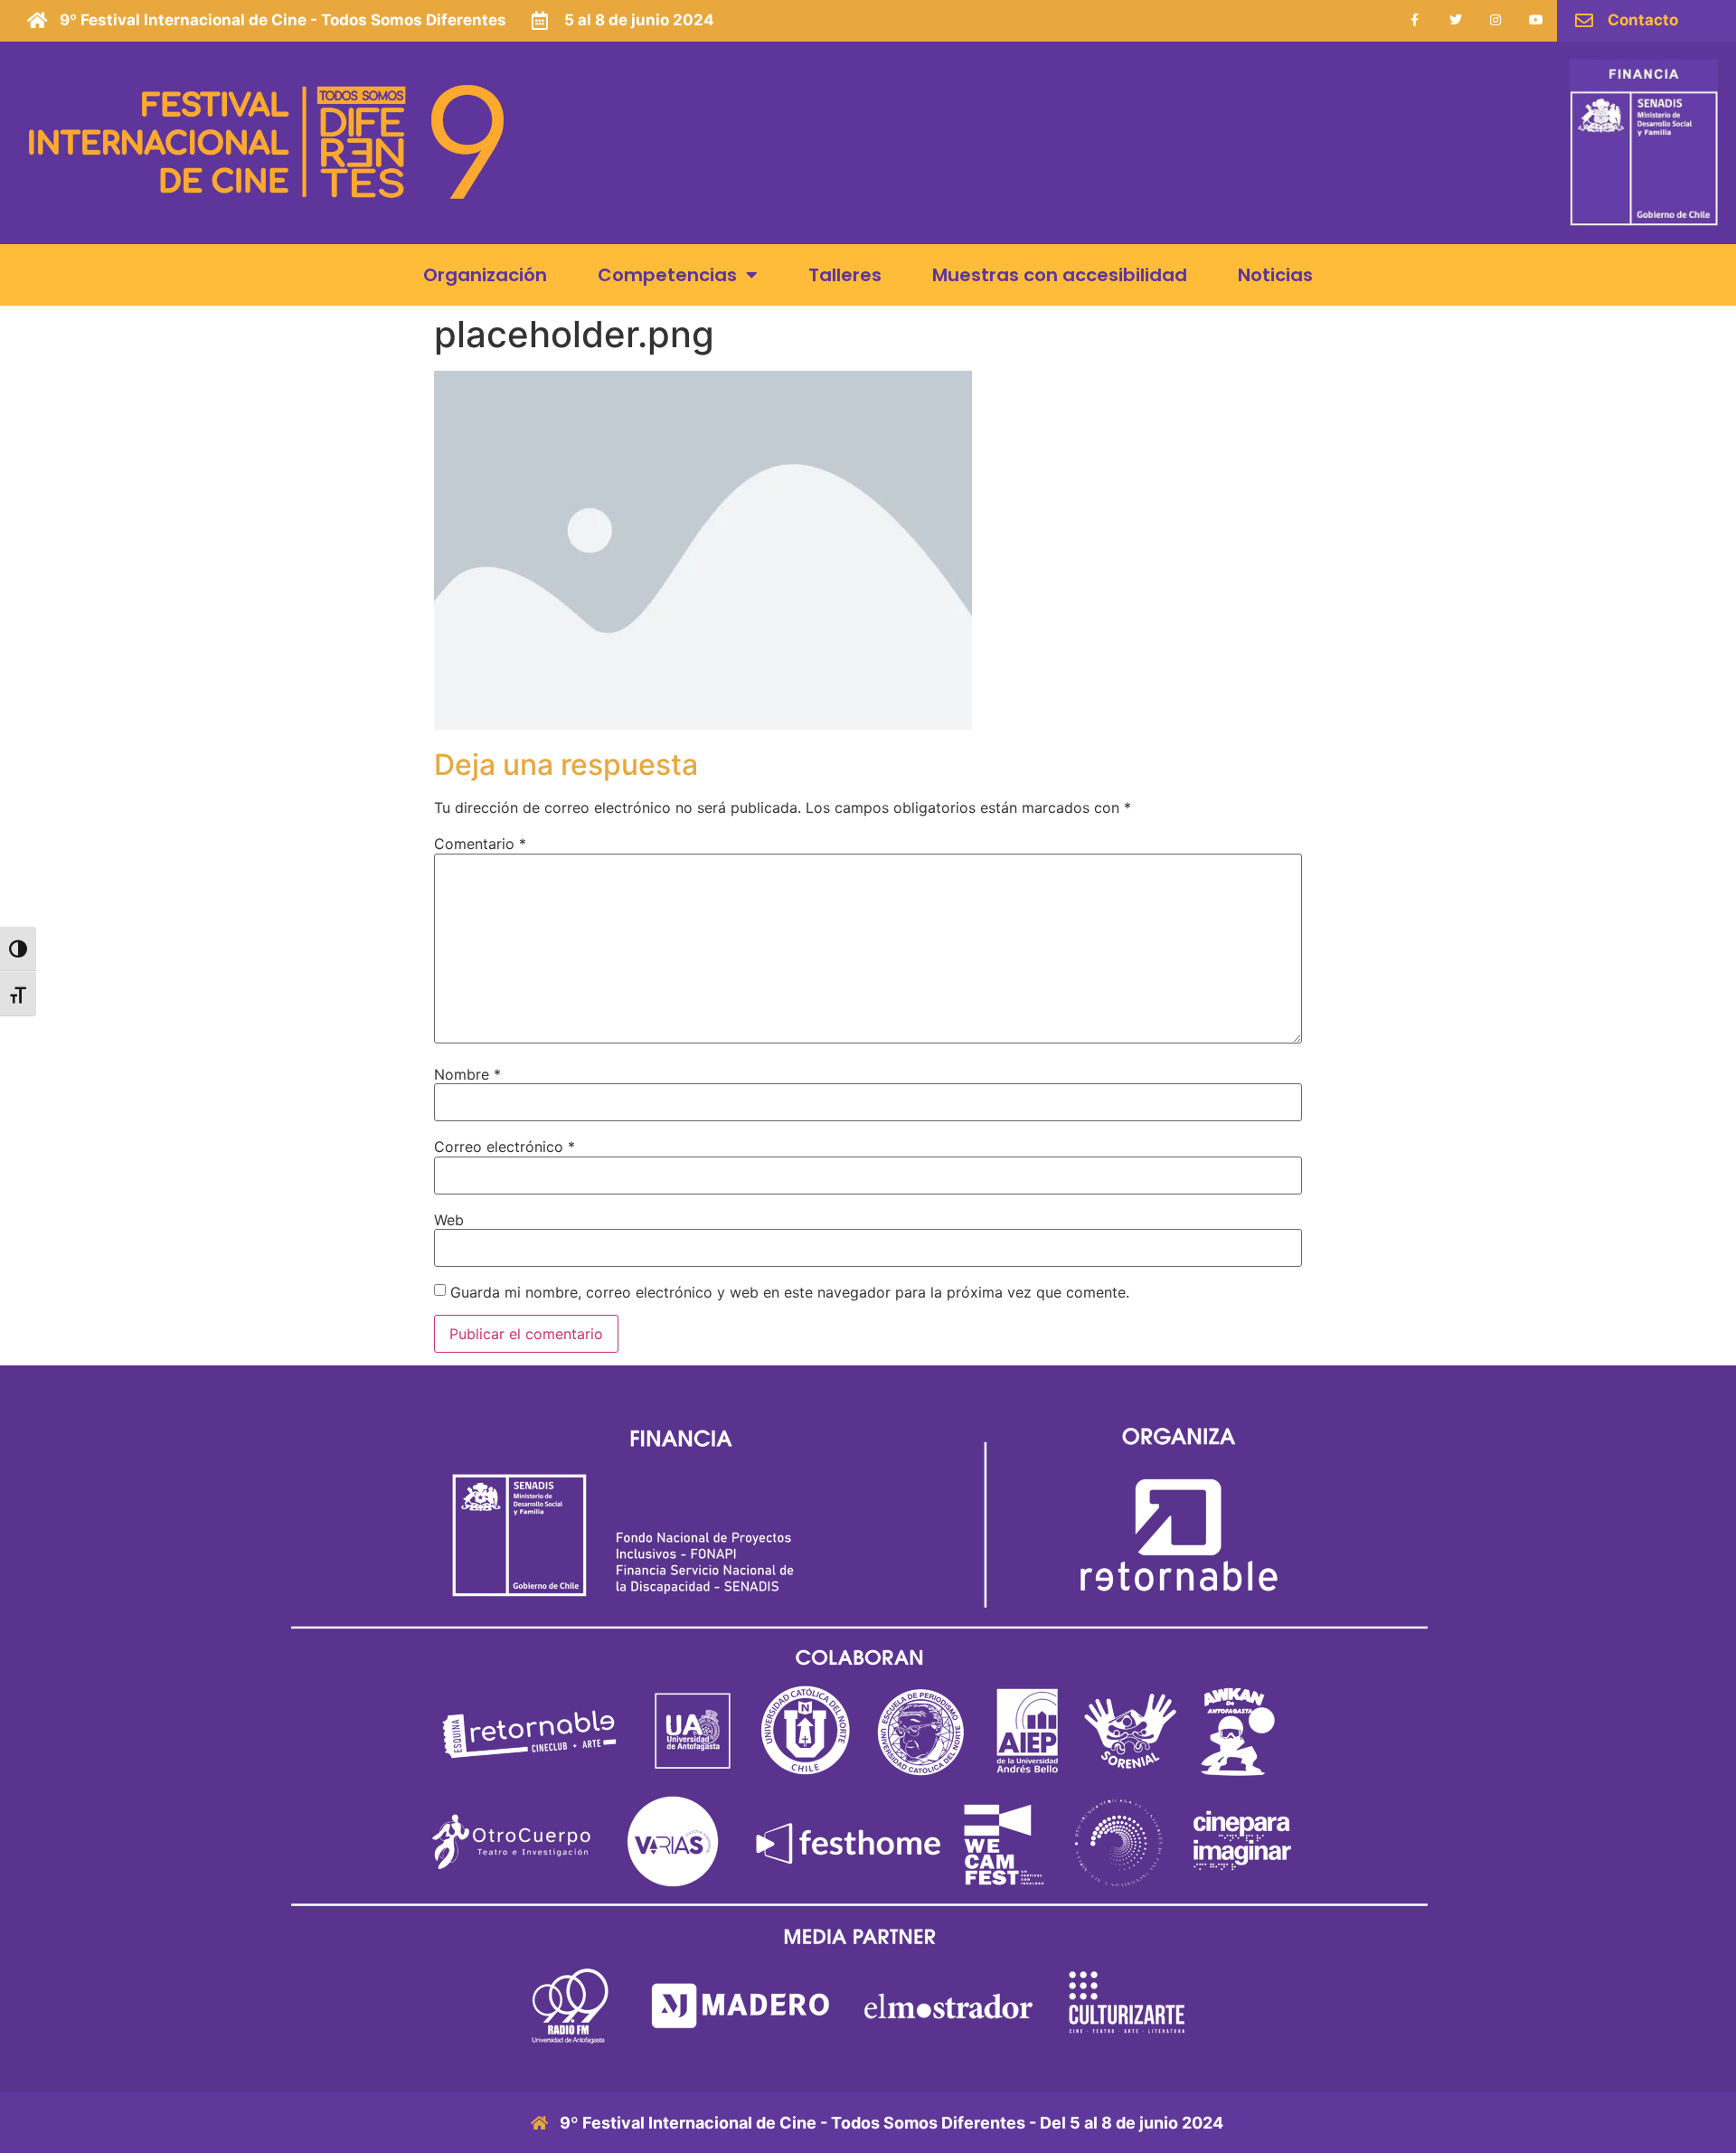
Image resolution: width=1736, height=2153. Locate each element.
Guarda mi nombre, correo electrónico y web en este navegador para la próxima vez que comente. (790, 1292)
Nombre (467, 1074)
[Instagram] (1496, 20)
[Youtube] (1537, 20)
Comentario (480, 844)
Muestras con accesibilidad (1060, 275)
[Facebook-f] (1415, 20)
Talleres (845, 275)
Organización (485, 275)
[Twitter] (1455, 20)
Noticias (1275, 275)
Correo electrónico (505, 1147)
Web (449, 1220)
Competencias (667, 275)
